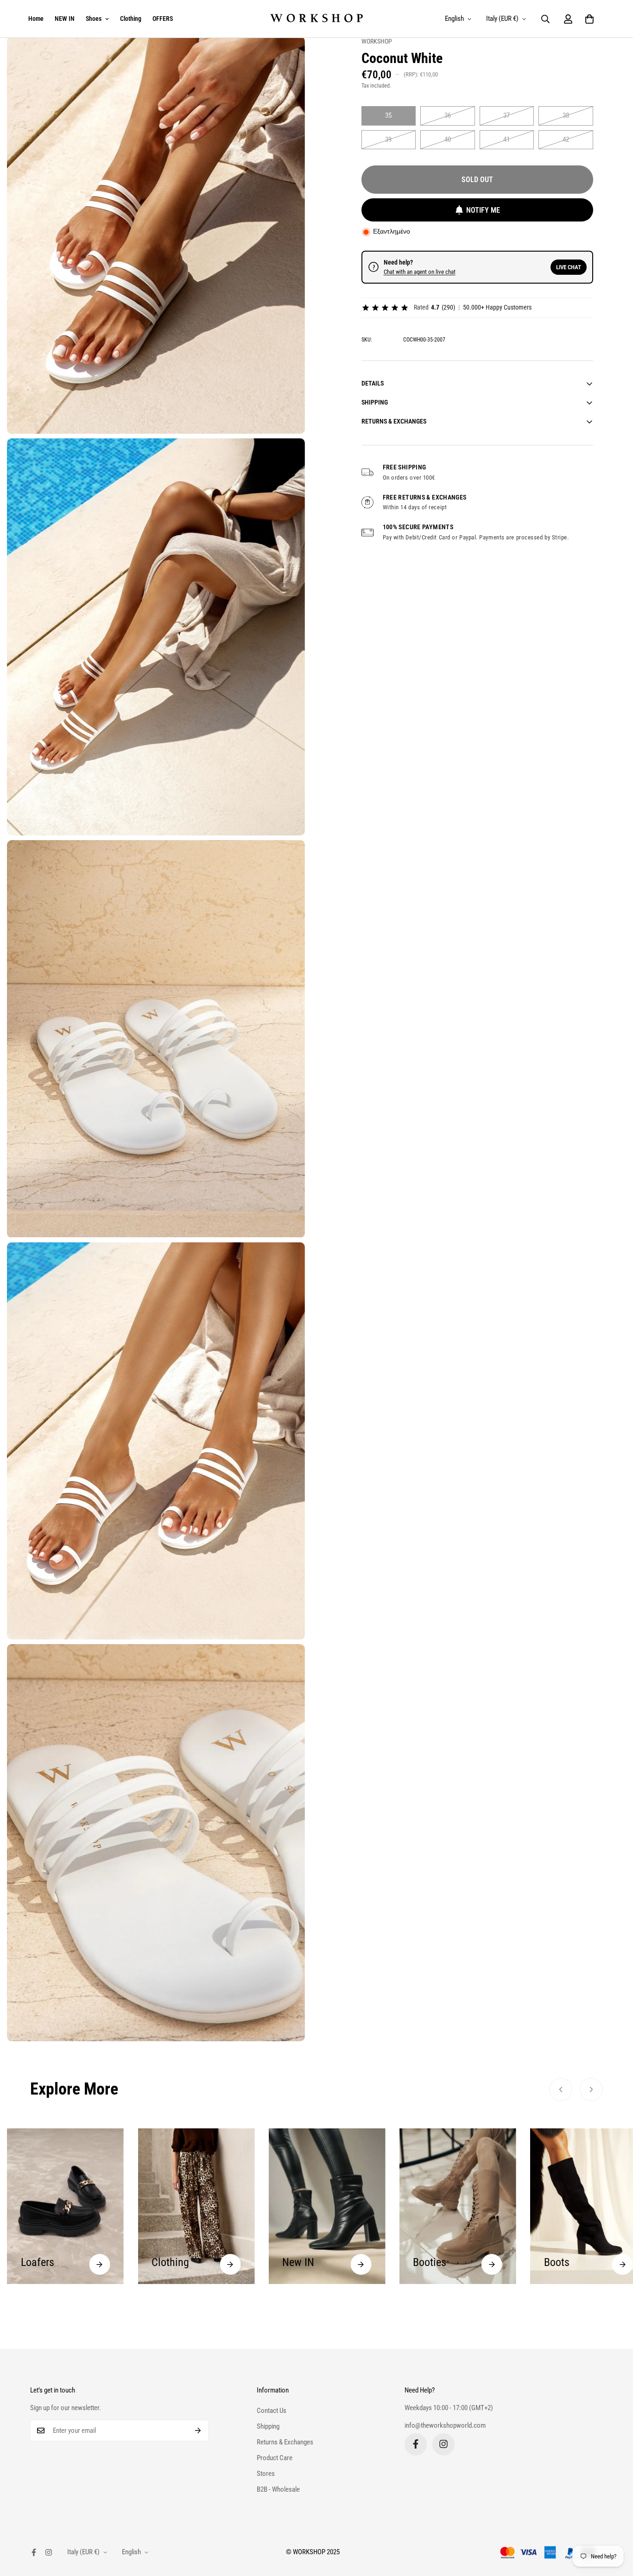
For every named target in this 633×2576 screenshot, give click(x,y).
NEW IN (65, 19)
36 (448, 115)
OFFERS (163, 19)
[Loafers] (623, 2266)
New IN (168, 2262)
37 (506, 115)
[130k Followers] (443, 2444)
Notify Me (483, 210)
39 (388, 139)
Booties (299, 2262)
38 (566, 115)
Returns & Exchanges (285, 2442)
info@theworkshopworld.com (445, 2425)
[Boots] (492, 2264)
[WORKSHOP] (316, 19)
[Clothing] (99, 2264)
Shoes (94, 19)
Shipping (268, 2426)
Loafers (561, 2264)
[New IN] (230, 2264)
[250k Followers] (416, 2444)
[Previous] (561, 2089)
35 (388, 115)
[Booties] (361, 2264)
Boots (426, 2262)
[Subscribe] (198, 2430)
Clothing (131, 19)
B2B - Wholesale (278, 2489)
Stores (266, 2473)
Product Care (275, 2457)
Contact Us (272, 2410)
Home (36, 19)
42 (566, 139)
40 (448, 139)
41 (506, 139)
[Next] (591, 2089)
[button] (589, 19)
